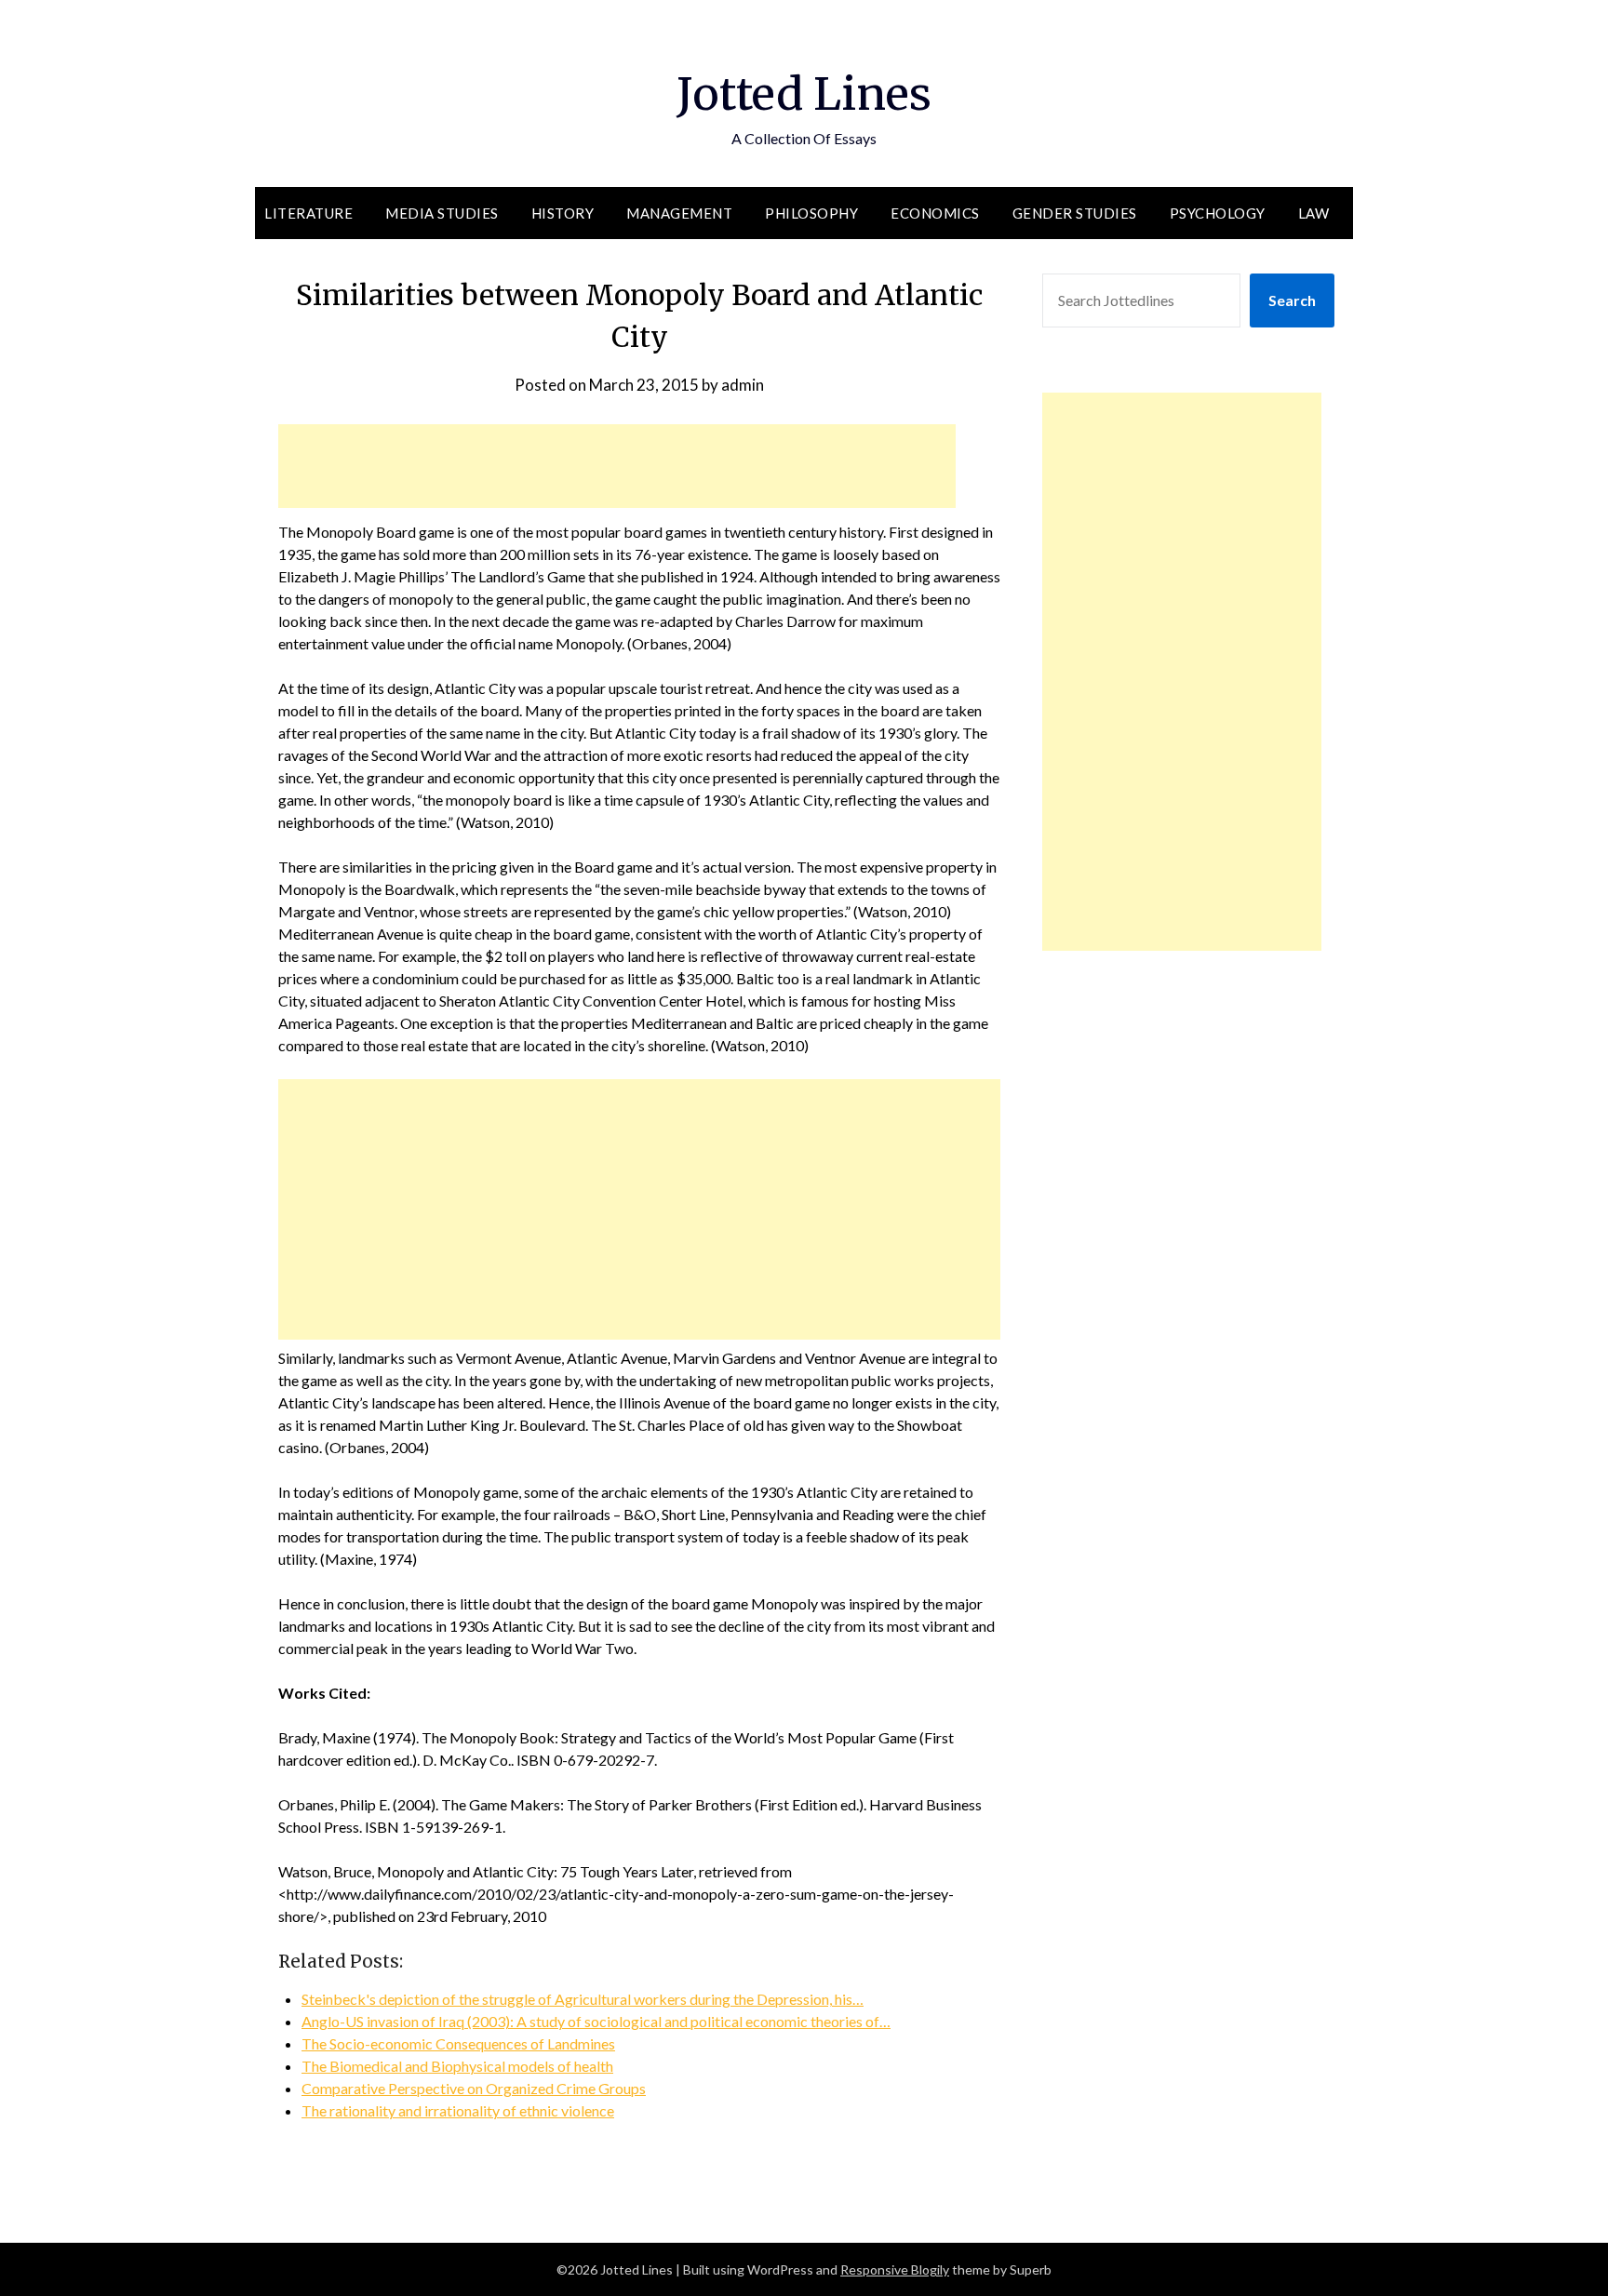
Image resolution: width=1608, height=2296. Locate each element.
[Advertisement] (617, 466)
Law (1314, 213)
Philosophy (811, 213)
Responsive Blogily (895, 2269)
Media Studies (442, 213)
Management (679, 213)
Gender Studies (1075, 213)
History (563, 213)
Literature (308, 213)
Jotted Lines (804, 94)
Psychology (1218, 213)
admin (743, 385)
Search (1292, 300)
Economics (935, 213)
